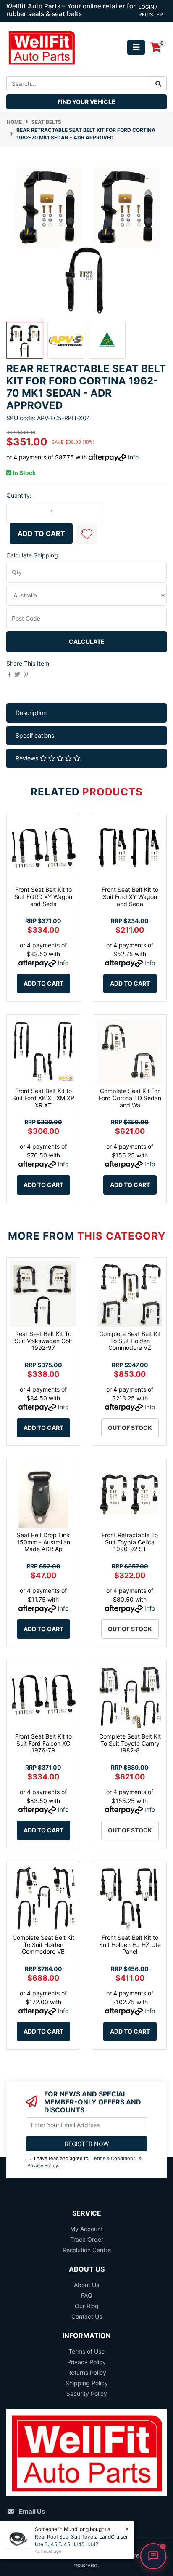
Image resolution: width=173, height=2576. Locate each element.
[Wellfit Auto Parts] (42, 47)
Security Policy (87, 2393)
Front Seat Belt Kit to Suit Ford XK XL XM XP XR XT (43, 1098)
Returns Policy (87, 2372)
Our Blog (87, 2306)
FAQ (87, 2295)
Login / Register (151, 11)
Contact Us (87, 2316)
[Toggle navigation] (136, 47)
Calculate (87, 641)
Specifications (35, 735)
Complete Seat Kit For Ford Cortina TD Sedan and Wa (130, 1098)
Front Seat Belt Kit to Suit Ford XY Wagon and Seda (130, 897)
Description (31, 713)
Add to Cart (41, 533)
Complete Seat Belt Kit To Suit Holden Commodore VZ (130, 1341)
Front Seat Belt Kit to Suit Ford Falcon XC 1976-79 (43, 1743)
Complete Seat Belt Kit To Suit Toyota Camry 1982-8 (130, 1743)
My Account (86, 2229)
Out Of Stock (130, 1428)
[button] (86, 533)
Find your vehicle (86, 102)
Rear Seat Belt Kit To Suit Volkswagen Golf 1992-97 (43, 1341)
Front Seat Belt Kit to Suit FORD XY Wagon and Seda (43, 897)
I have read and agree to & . (84, 2162)
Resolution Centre (87, 2250)
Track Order (87, 2239)
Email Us (32, 2511)
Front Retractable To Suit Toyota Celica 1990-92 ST (130, 1542)
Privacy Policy (43, 2165)
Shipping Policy (87, 2383)
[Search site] (158, 84)
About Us (86, 2285)
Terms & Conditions (114, 2158)
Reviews (28, 758)
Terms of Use (86, 2351)
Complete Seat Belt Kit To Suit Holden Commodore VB (43, 1945)
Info (133, 457)
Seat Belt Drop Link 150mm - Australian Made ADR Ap (43, 1542)
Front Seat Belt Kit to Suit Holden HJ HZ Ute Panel (130, 1945)
